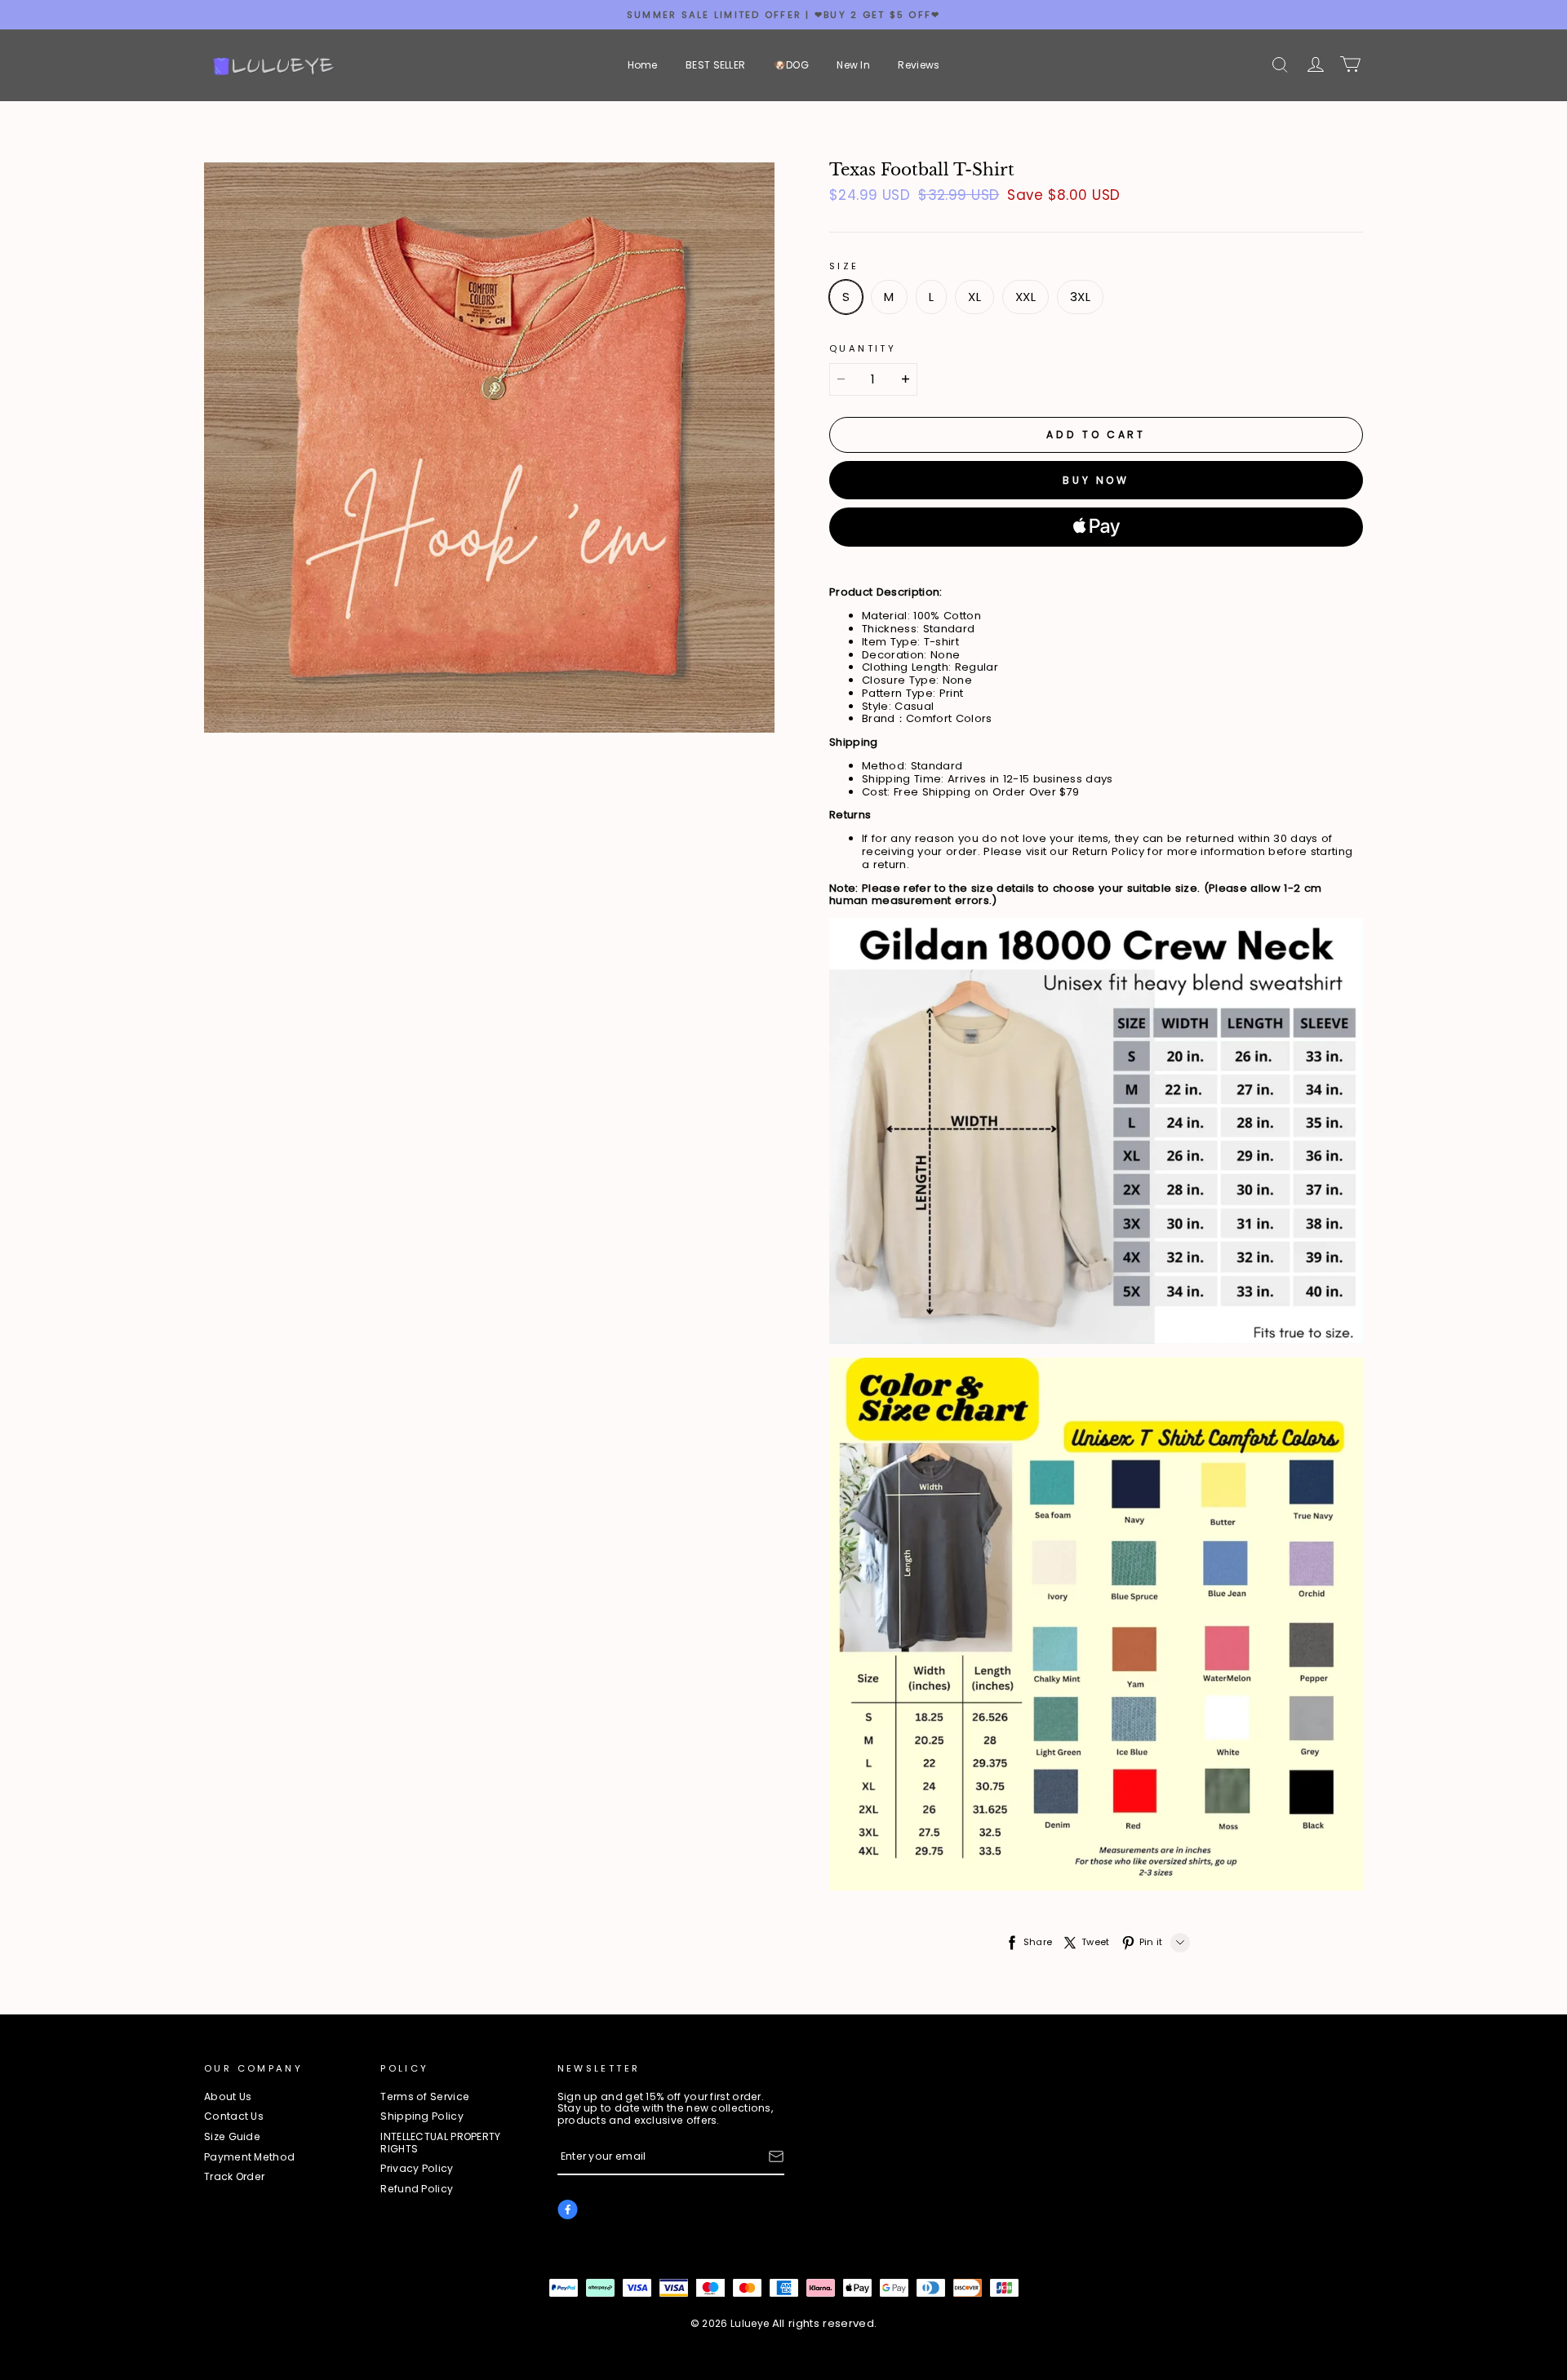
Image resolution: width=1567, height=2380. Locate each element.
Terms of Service (425, 2097)
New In (853, 65)
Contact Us (234, 2117)
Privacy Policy (417, 2169)
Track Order (234, 2177)
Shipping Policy (422, 2117)
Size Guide (232, 2137)
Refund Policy (417, 2189)
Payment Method (249, 2158)
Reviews (919, 65)
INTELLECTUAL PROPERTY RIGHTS (440, 2143)
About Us (228, 2097)
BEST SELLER (715, 65)
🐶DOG (791, 65)
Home (643, 65)
